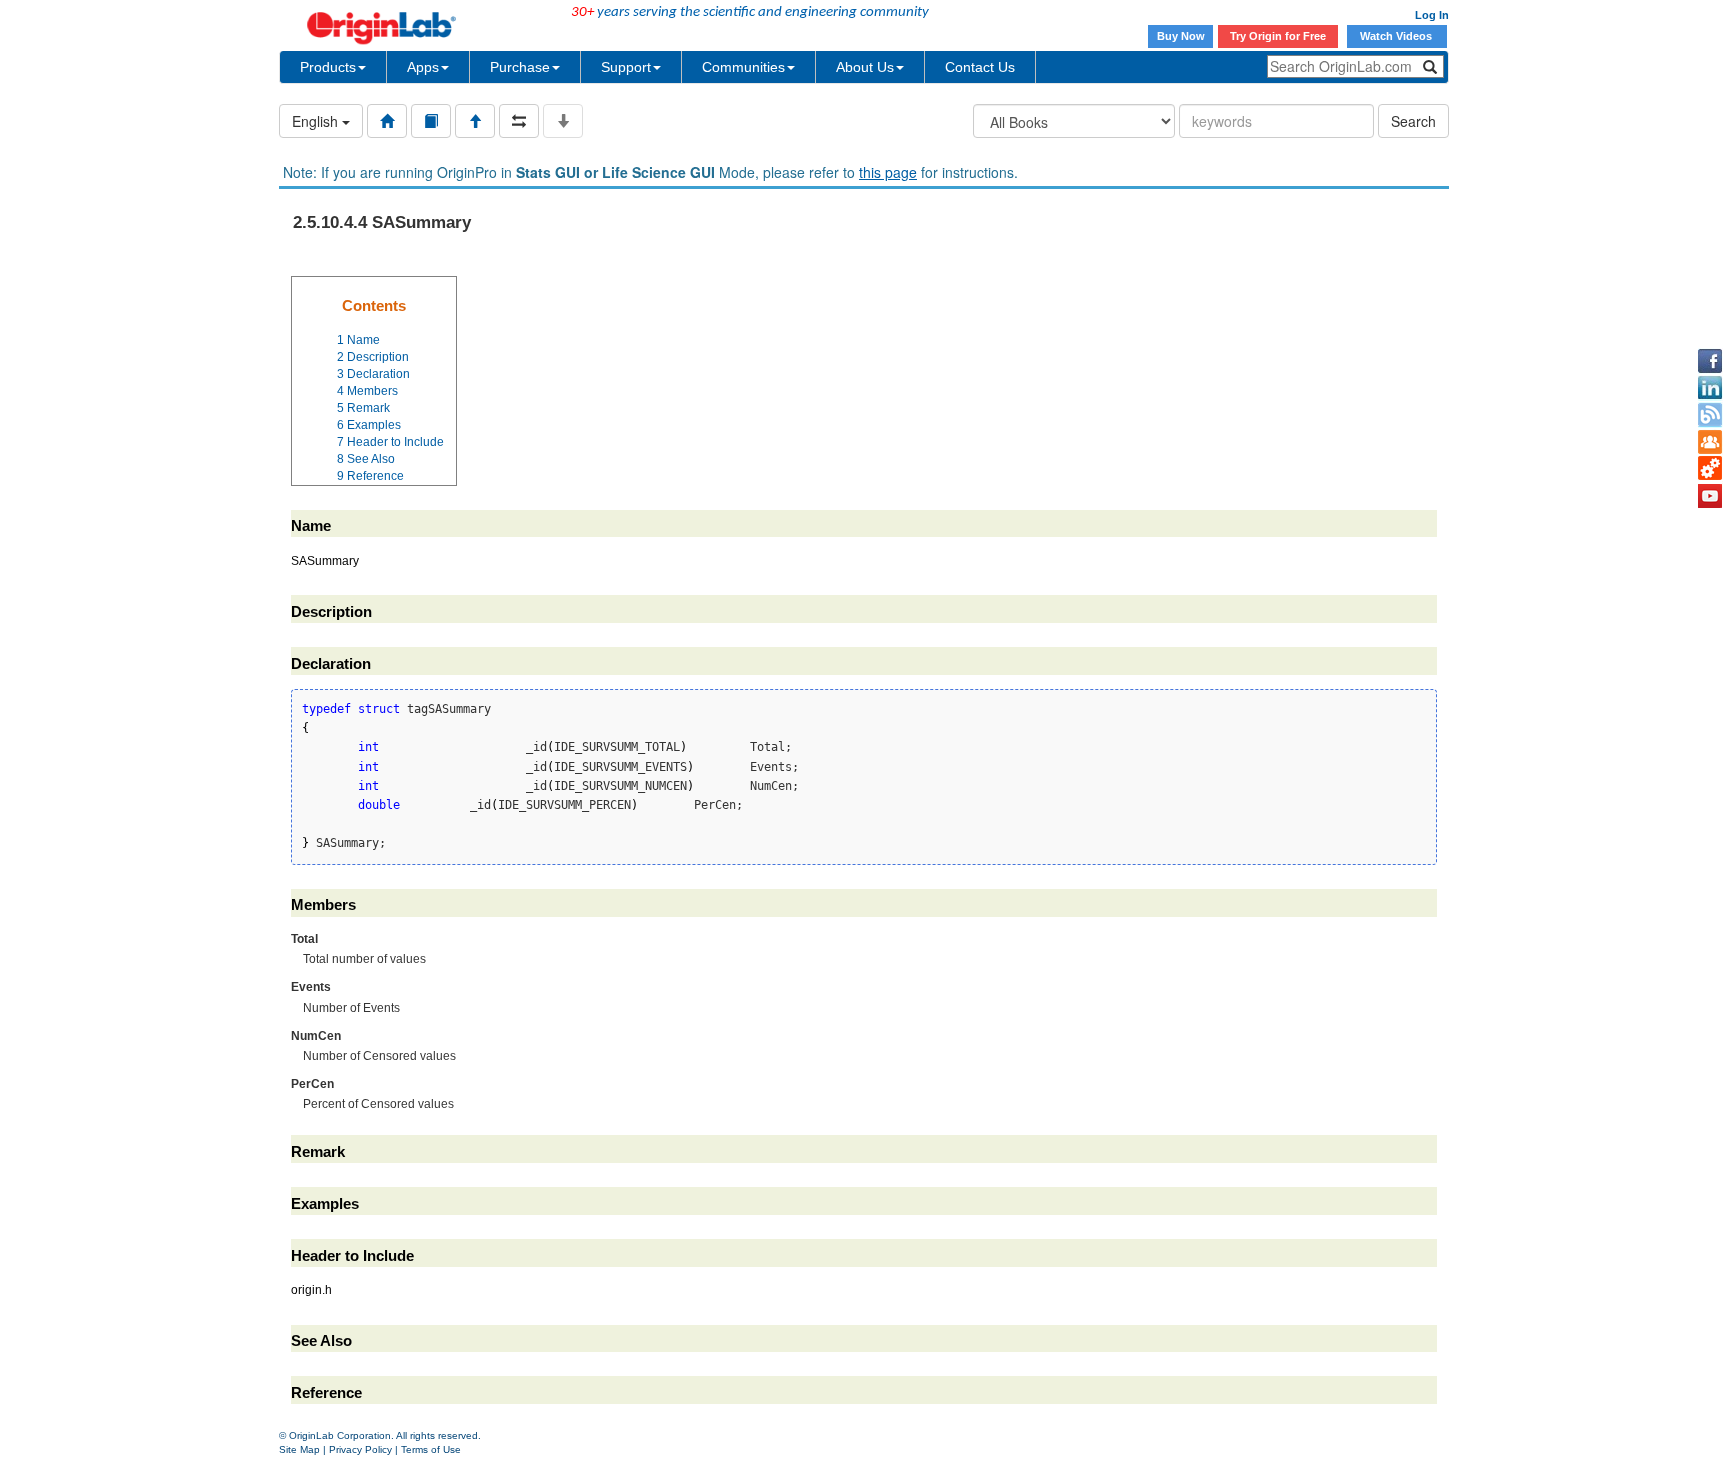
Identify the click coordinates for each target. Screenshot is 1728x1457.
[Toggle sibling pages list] (519, 121)
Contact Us (980, 67)
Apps (423, 67)
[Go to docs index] (387, 121)
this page (888, 172)
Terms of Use (431, 1449)
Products (328, 67)
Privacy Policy (360, 1449)
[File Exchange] (1710, 469)
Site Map (299, 1449)
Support (626, 67)
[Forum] (1710, 442)
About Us (865, 67)
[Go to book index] (431, 121)
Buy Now (1181, 36)
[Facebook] (1710, 361)
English (317, 121)
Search (1413, 121)
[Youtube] (1710, 496)
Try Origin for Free (1278, 36)
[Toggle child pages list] (563, 121)
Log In (1432, 15)
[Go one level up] (475, 121)
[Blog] (1710, 415)
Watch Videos (1397, 36)
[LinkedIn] (1710, 388)
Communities (743, 67)
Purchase (520, 67)
